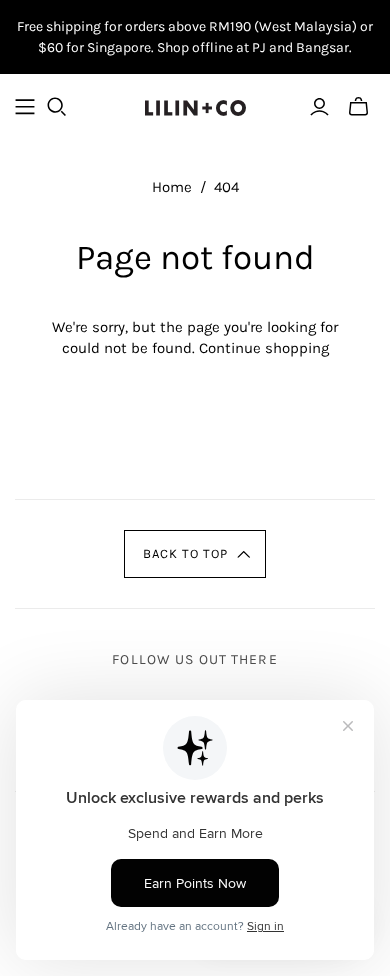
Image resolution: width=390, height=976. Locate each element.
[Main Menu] (25, 107)
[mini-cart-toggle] (358, 107)
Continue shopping (264, 348)
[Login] (319, 107)
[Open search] (57, 107)
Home (172, 187)
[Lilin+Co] (195, 105)
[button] (195, 554)
